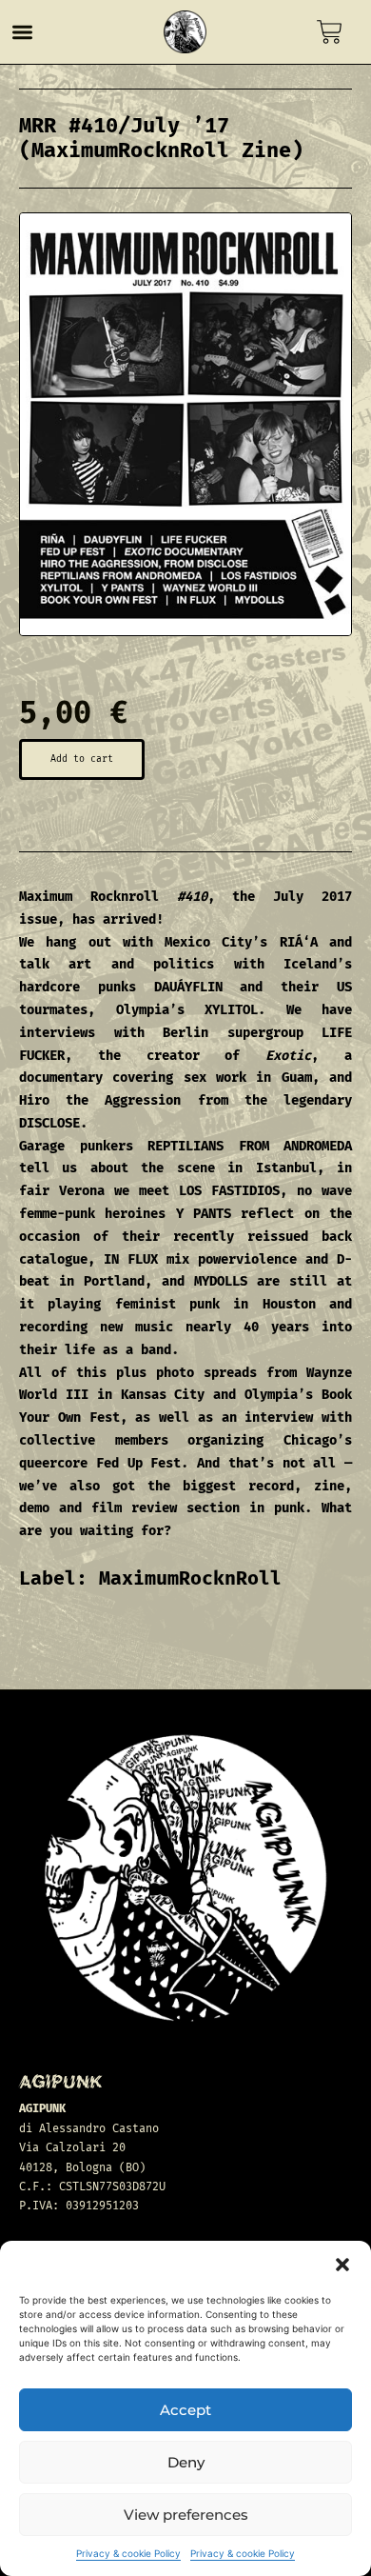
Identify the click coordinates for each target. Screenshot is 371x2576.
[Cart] (330, 32)
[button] (342, 2265)
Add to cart (82, 759)
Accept (185, 2410)
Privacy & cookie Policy (128, 2553)
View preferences (186, 2515)
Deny (186, 2462)
